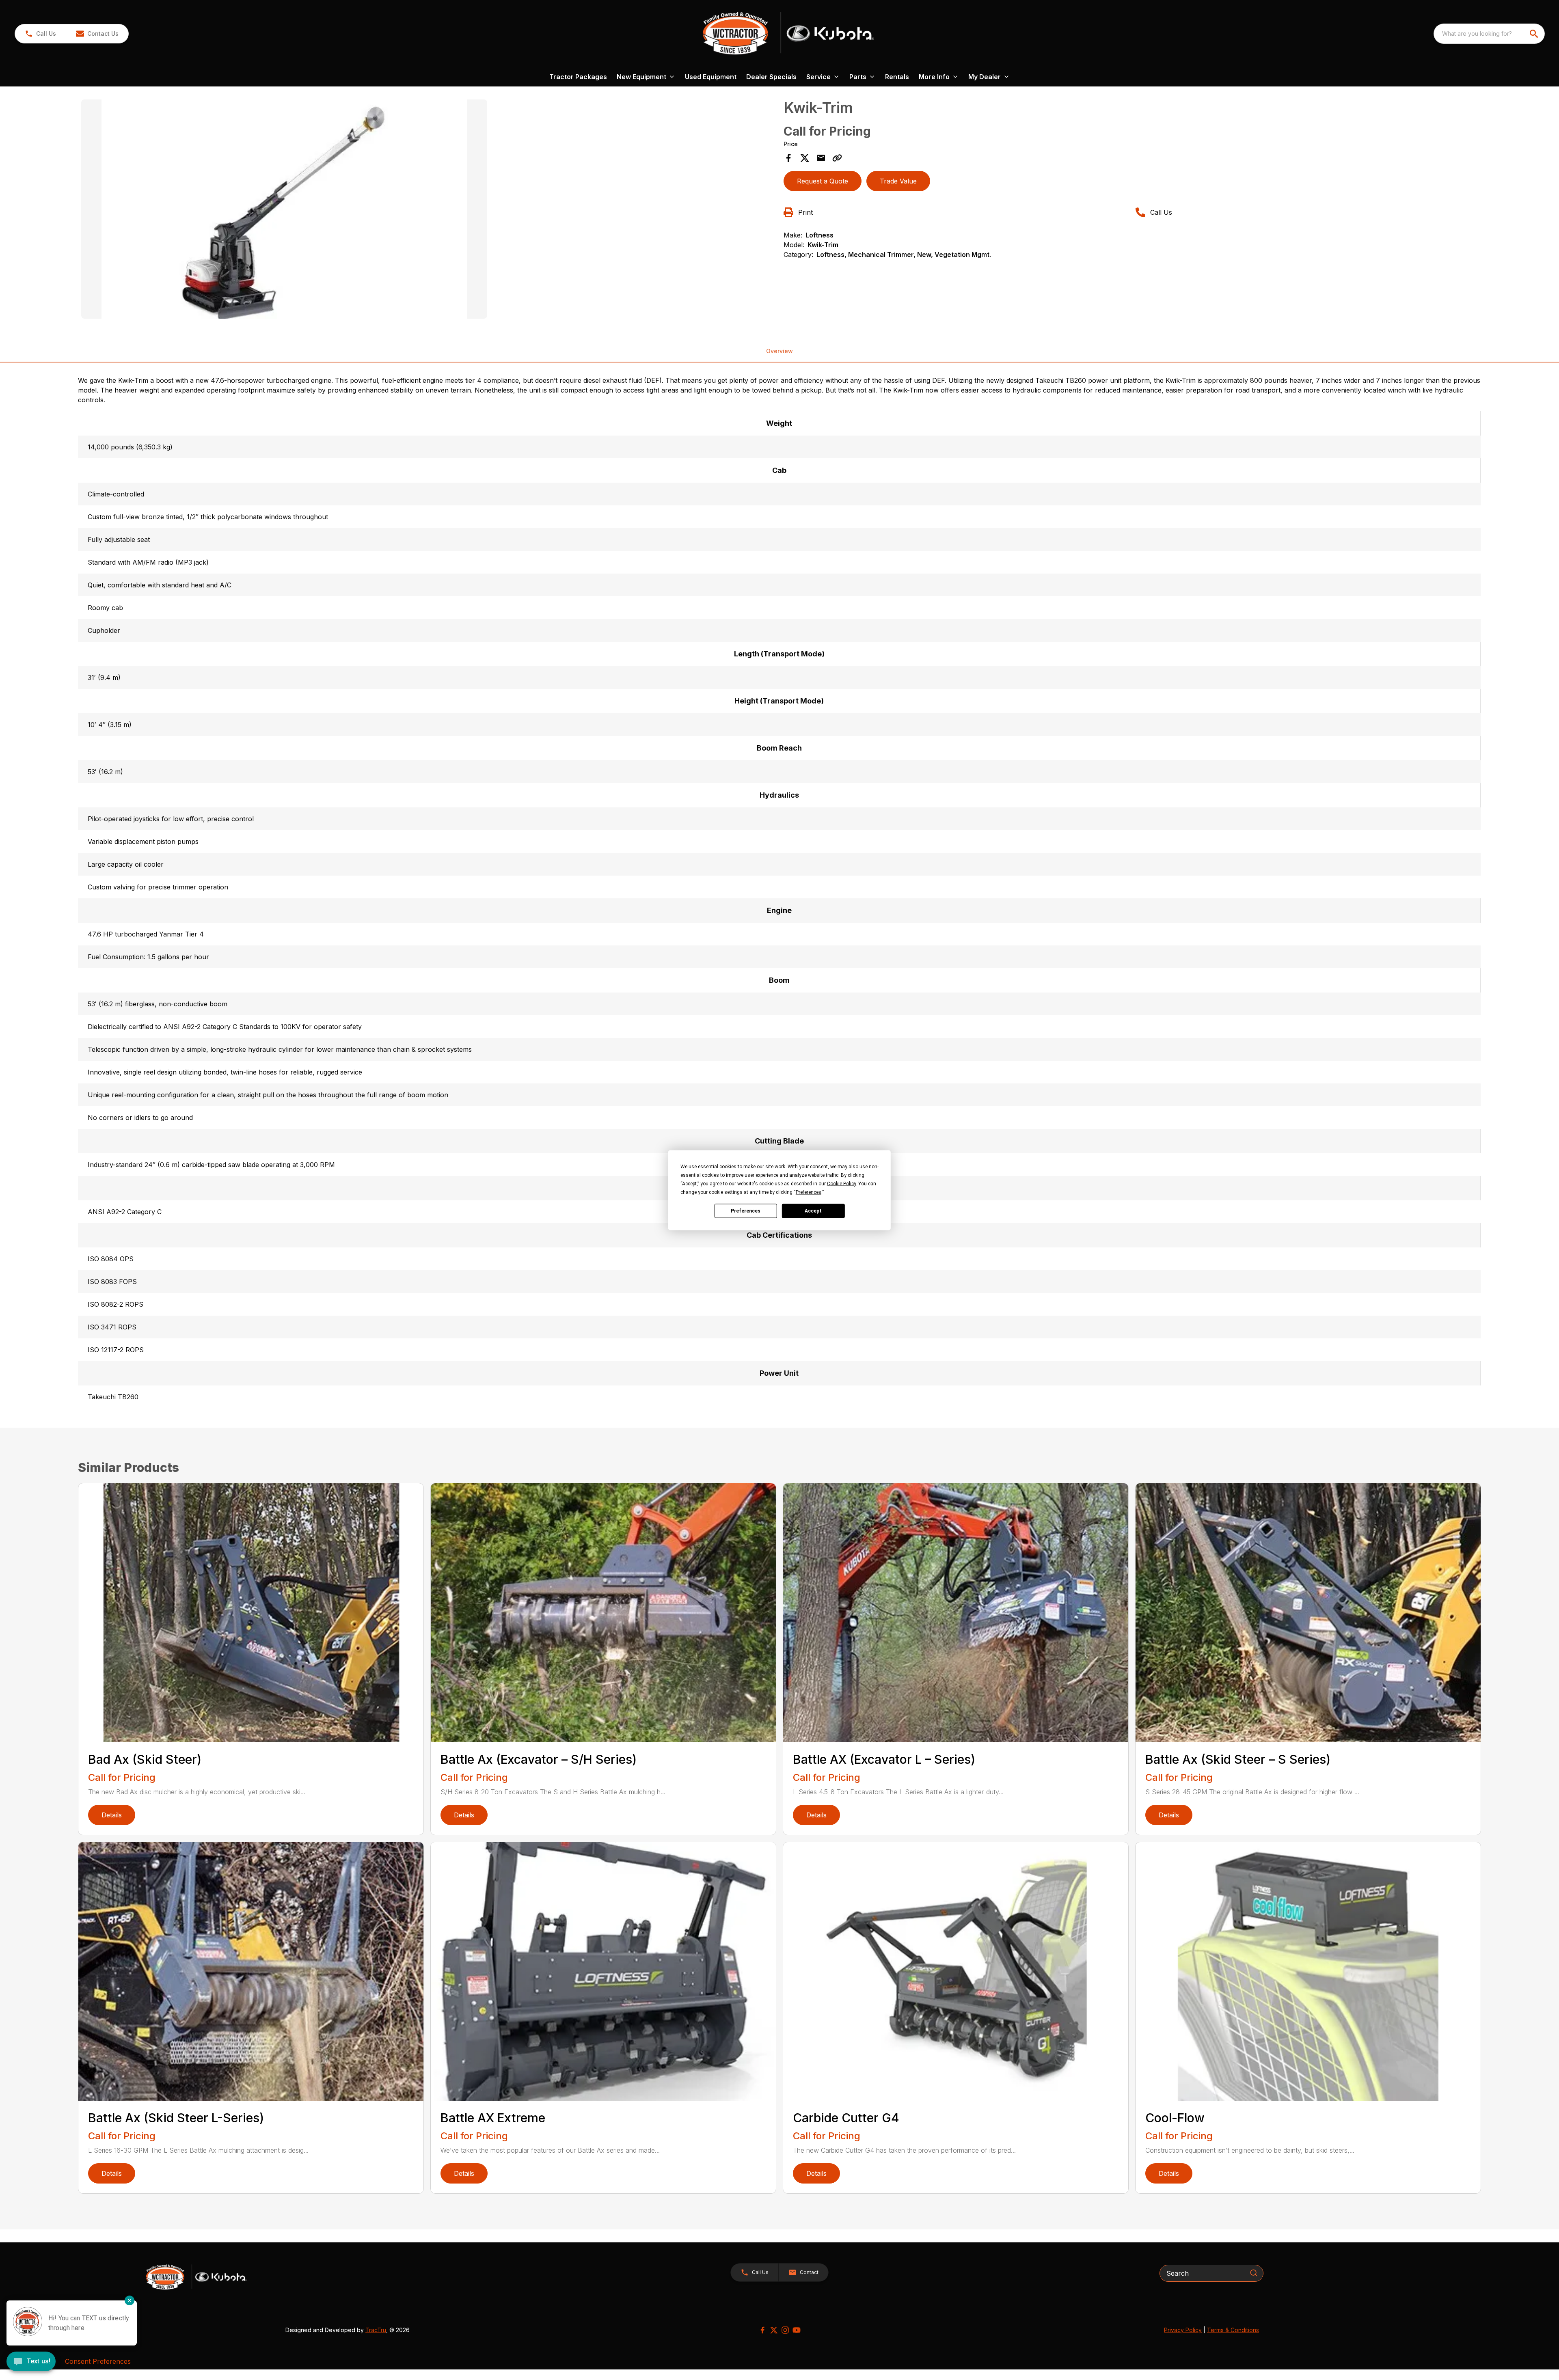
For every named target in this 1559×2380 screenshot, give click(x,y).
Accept (813, 1211)
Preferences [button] (809, 1192)
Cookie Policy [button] (841, 1183)
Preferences (746, 1211)
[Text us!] (31, 2362)
